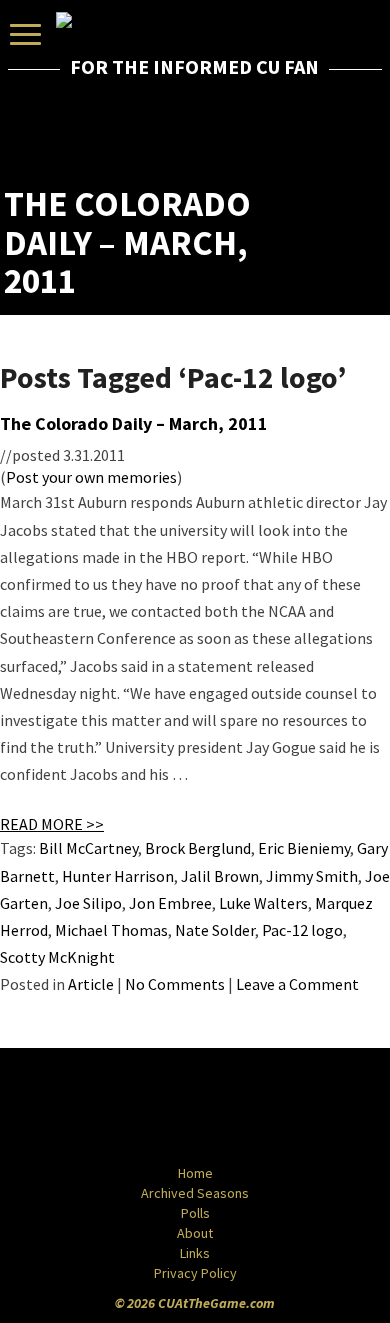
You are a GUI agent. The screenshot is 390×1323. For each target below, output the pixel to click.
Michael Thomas (111, 930)
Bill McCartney (88, 848)
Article (91, 984)
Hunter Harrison (118, 876)
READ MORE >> (52, 824)
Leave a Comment (297, 984)
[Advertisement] (269, 135)
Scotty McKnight (57, 957)
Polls (195, 1213)
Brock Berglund (198, 848)
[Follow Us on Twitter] (238, 1108)
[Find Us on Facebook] (150, 1108)
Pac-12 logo (302, 930)
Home (195, 1173)
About (195, 1233)
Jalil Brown (220, 876)
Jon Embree (170, 903)
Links (195, 1253)
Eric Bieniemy (304, 848)
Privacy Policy (195, 1273)
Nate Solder (215, 930)
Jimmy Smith (312, 876)
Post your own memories (91, 477)
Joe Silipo (88, 903)
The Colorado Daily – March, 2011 (134, 423)
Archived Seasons (195, 1193)
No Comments (175, 984)
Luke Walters (263, 903)
